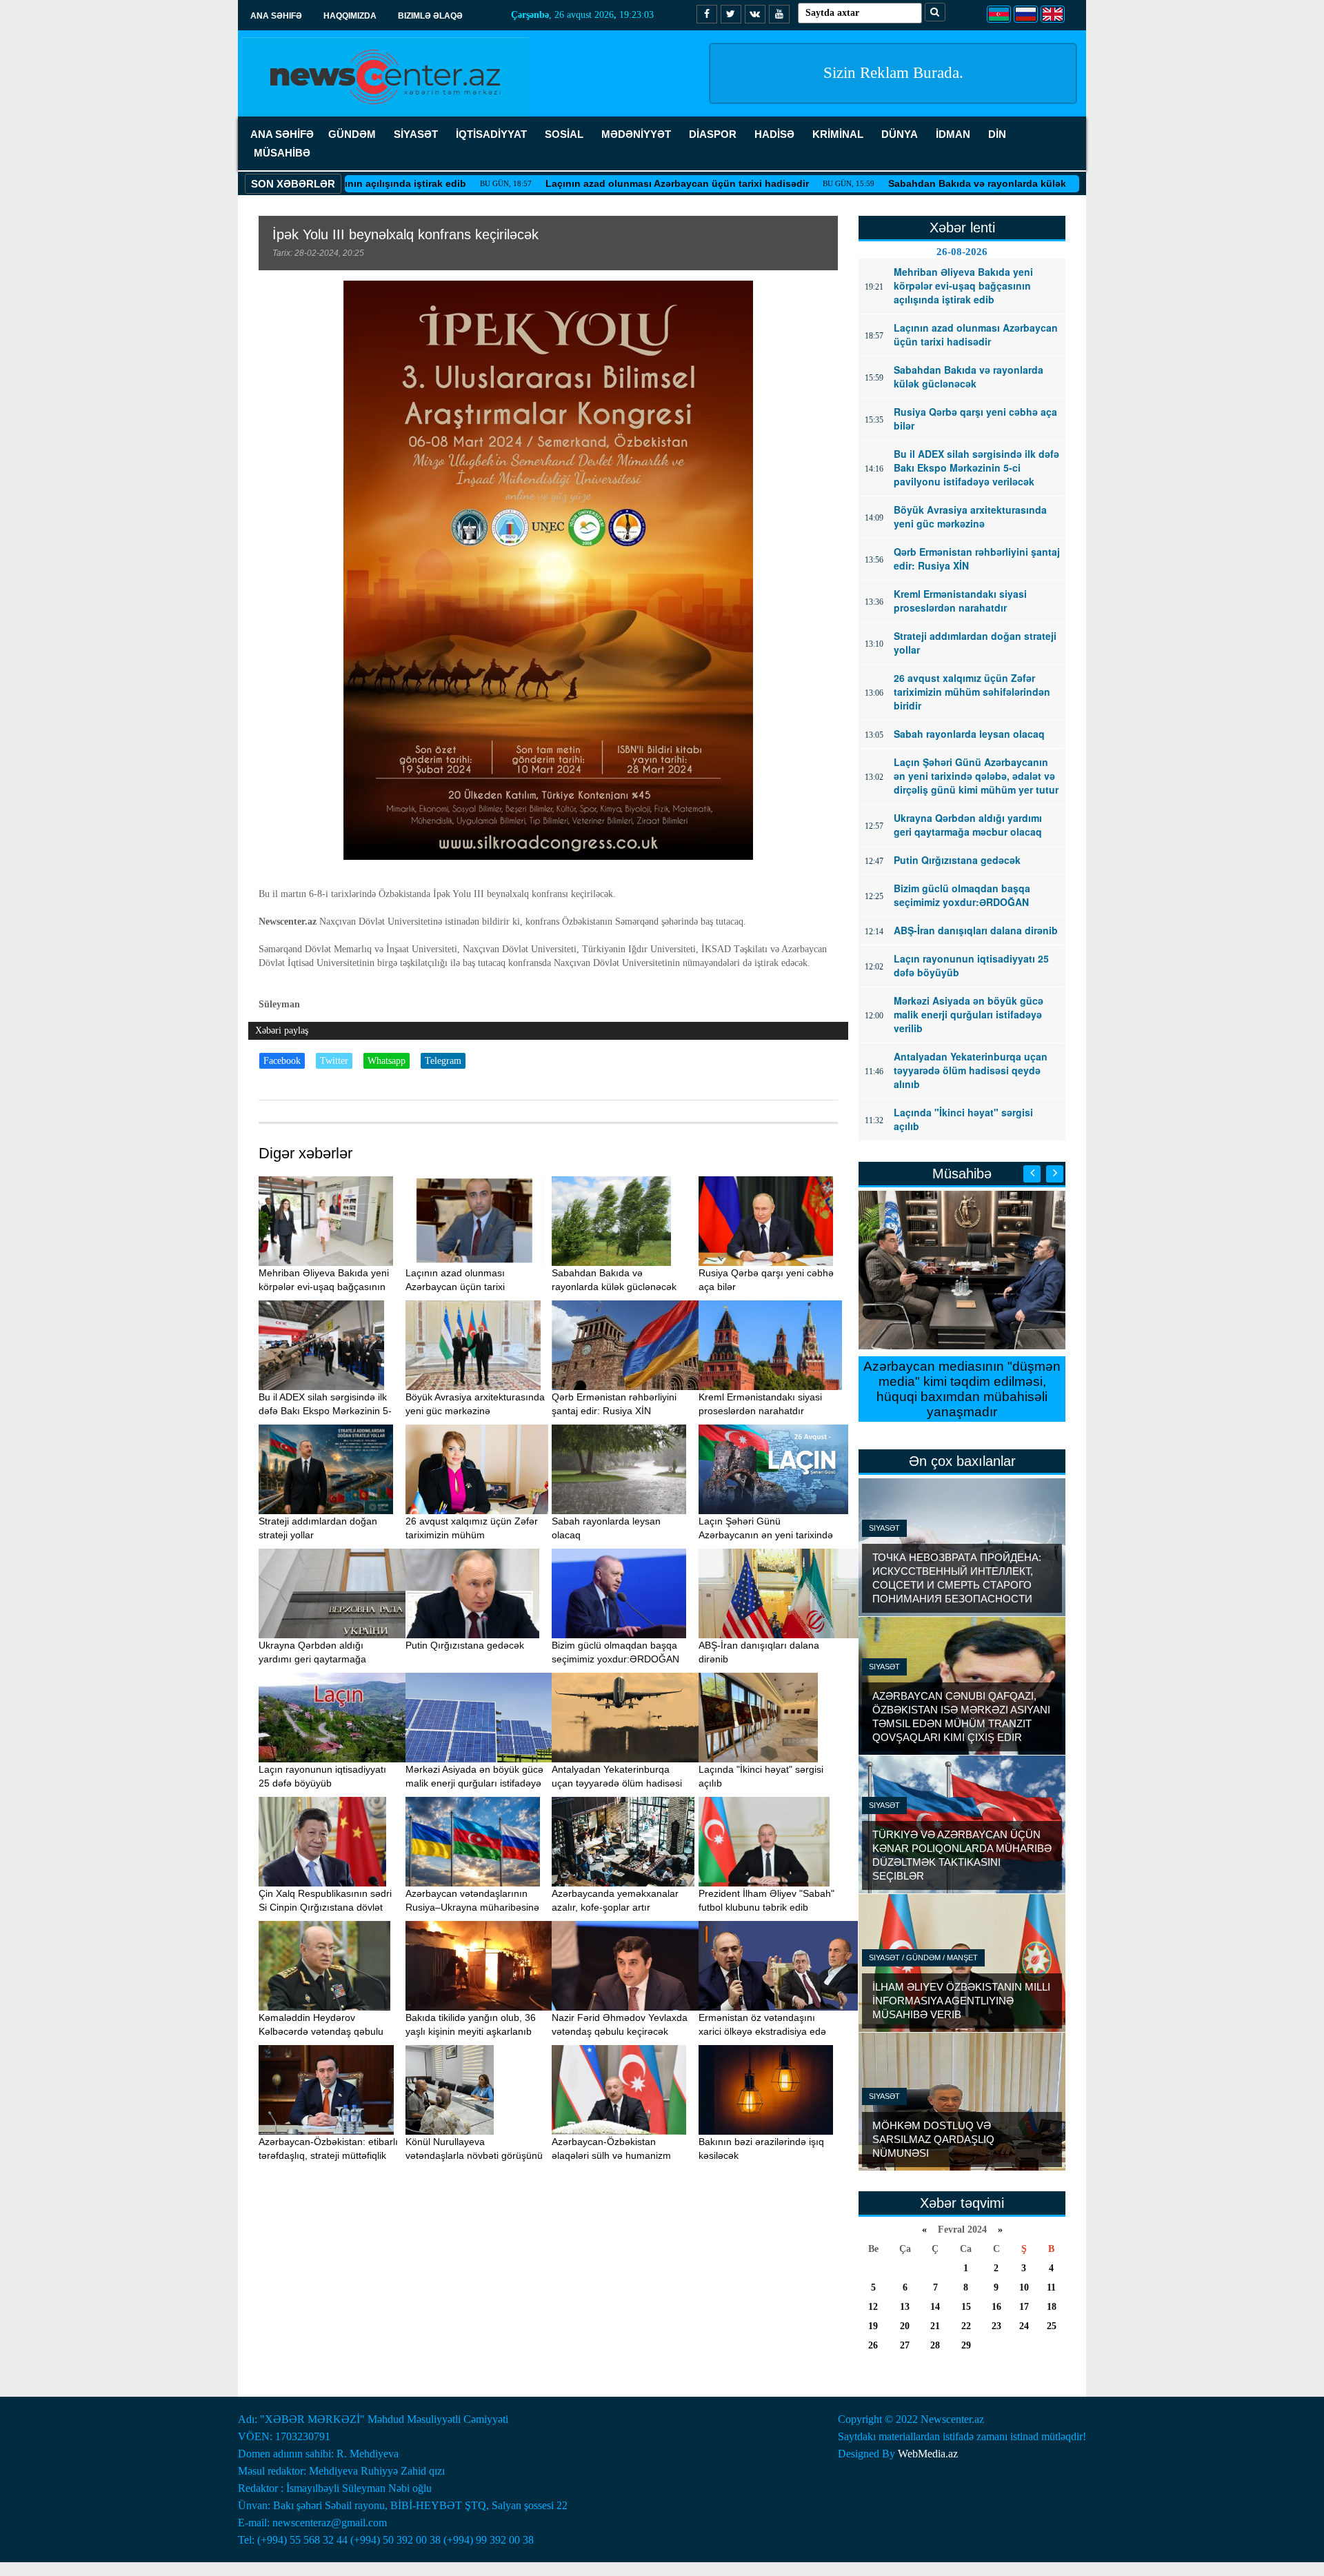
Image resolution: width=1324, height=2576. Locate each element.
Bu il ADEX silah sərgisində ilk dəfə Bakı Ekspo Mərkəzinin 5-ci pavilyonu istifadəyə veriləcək (327, 1411)
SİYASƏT (416, 134)
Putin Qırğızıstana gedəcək (465, 1645)
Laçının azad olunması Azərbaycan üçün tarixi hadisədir (576, 183)
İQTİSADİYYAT (491, 134)
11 (1051, 2287)
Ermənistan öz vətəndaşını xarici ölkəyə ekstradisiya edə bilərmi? (762, 2031)
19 (873, 2326)
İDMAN (953, 134)
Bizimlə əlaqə (430, 16)
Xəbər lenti (962, 228)
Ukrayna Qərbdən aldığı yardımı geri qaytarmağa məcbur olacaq (312, 1659)
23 (996, 2326)
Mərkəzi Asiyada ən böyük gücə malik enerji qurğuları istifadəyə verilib (474, 1783)
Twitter (334, 1061)
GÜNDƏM (352, 134)
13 (905, 2307)
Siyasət (884, 1528)
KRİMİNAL (838, 134)
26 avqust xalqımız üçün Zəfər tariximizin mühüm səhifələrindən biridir (472, 1535)
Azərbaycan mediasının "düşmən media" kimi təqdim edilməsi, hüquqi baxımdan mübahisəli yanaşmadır (962, 1389)
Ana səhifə (276, 16)
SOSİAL (564, 134)
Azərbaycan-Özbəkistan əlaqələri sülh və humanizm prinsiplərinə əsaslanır (611, 2155)
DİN (997, 134)
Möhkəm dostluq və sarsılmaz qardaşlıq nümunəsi (933, 2139)
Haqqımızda (350, 16)
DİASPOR (713, 134)
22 (966, 2326)
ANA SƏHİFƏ (282, 134)
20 (905, 2326)
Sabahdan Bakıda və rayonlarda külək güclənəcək (904, 183)
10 (1024, 2287)
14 (935, 2307)
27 (905, 2345)
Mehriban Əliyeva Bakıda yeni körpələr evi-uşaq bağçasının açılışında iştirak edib (324, 1287)
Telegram (443, 1061)
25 (1052, 2326)
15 (966, 2307)
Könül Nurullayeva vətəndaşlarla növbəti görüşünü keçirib (474, 2155)
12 (873, 2307)
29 (966, 2345)
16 (996, 2307)
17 (1024, 2307)
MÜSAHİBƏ (282, 153)
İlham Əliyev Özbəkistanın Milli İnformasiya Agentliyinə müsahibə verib (961, 2001)
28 (935, 2345)
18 (1052, 2307)
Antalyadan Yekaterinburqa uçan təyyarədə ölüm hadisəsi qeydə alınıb (617, 1783)
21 (935, 2326)
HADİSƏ (774, 134)
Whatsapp (387, 1061)
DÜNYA (900, 134)
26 (873, 2345)
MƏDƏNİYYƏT (636, 134)
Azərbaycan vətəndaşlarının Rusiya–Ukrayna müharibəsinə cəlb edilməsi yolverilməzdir (472, 1907)
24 (1024, 2326)
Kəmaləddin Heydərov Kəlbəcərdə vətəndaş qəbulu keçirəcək (321, 2031)
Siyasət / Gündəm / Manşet (923, 1958)
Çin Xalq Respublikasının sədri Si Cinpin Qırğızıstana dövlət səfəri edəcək (325, 1907)
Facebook (282, 1061)
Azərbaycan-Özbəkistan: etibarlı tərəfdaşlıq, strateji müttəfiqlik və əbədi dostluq (328, 2155)
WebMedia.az (928, 2454)
